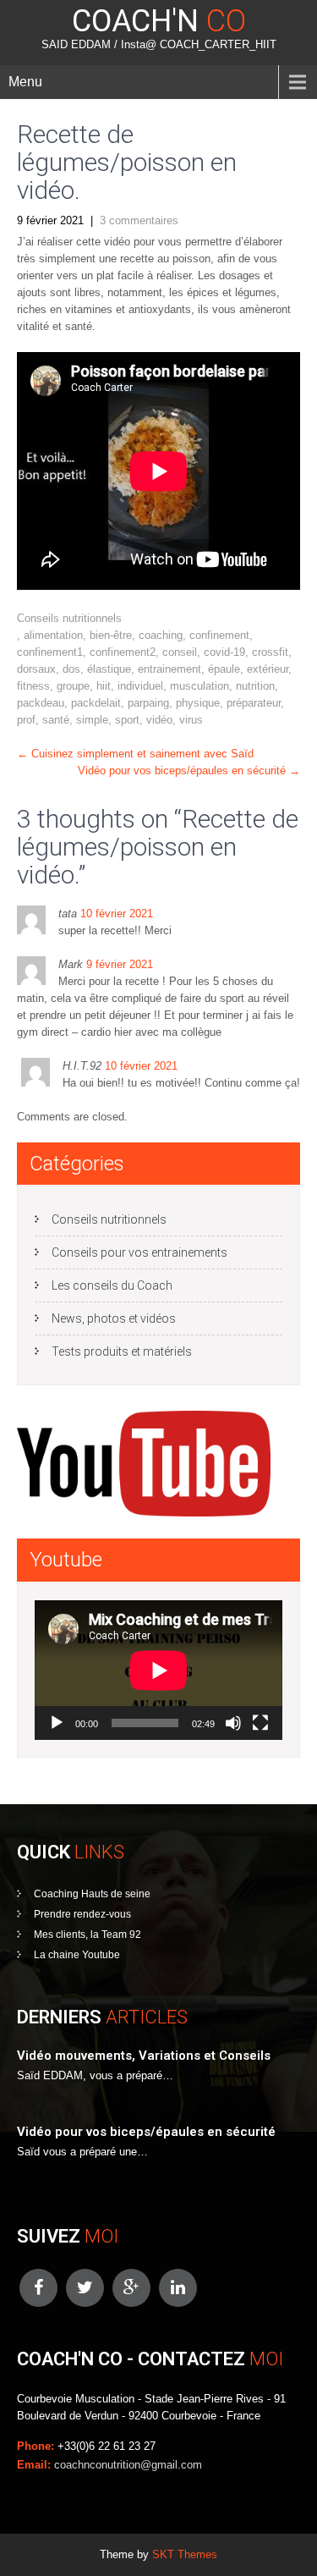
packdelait (96, 703)
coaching (161, 635)
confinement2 (123, 652)
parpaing (148, 703)
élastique (109, 669)
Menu (25, 82)
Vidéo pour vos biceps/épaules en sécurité (189, 771)
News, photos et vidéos (114, 1318)
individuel (140, 686)
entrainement (169, 669)
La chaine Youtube (77, 1955)
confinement (219, 635)
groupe (73, 686)
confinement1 (50, 652)
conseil (180, 652)
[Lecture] (57, 1723)
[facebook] (38, 2288)
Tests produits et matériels (122, 1351)
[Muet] (233, 1723)
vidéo (159, 720)
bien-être (111, 635)
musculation (199, 686)
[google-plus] (131, 2288)
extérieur (268, 669)
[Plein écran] (260, 1723)
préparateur (254, 703)
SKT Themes (185, 2554)
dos (71, 669)
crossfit (270, 652)
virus (191, 720)
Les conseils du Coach (112, 1285)
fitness (33, 686)
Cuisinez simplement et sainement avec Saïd (135, 754)
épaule (224, 669)
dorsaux (36, 669)
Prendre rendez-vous (82, 1914)
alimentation (53, 635)
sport (127, 720)
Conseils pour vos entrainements (139, 1252)
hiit (104, 686)
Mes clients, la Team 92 (87, 1935)
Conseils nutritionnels (69, 618)
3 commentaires (139, 220)
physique (198, 703)
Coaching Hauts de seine (92, 1894)
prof (26, 720)
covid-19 (224, 652)
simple (92, 720)
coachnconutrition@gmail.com (128, 2465)
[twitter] (85, 2288)
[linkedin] (178, 2288)
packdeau (41, 703)
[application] (158, 1670)
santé (56, 720)
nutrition (255, 686)
